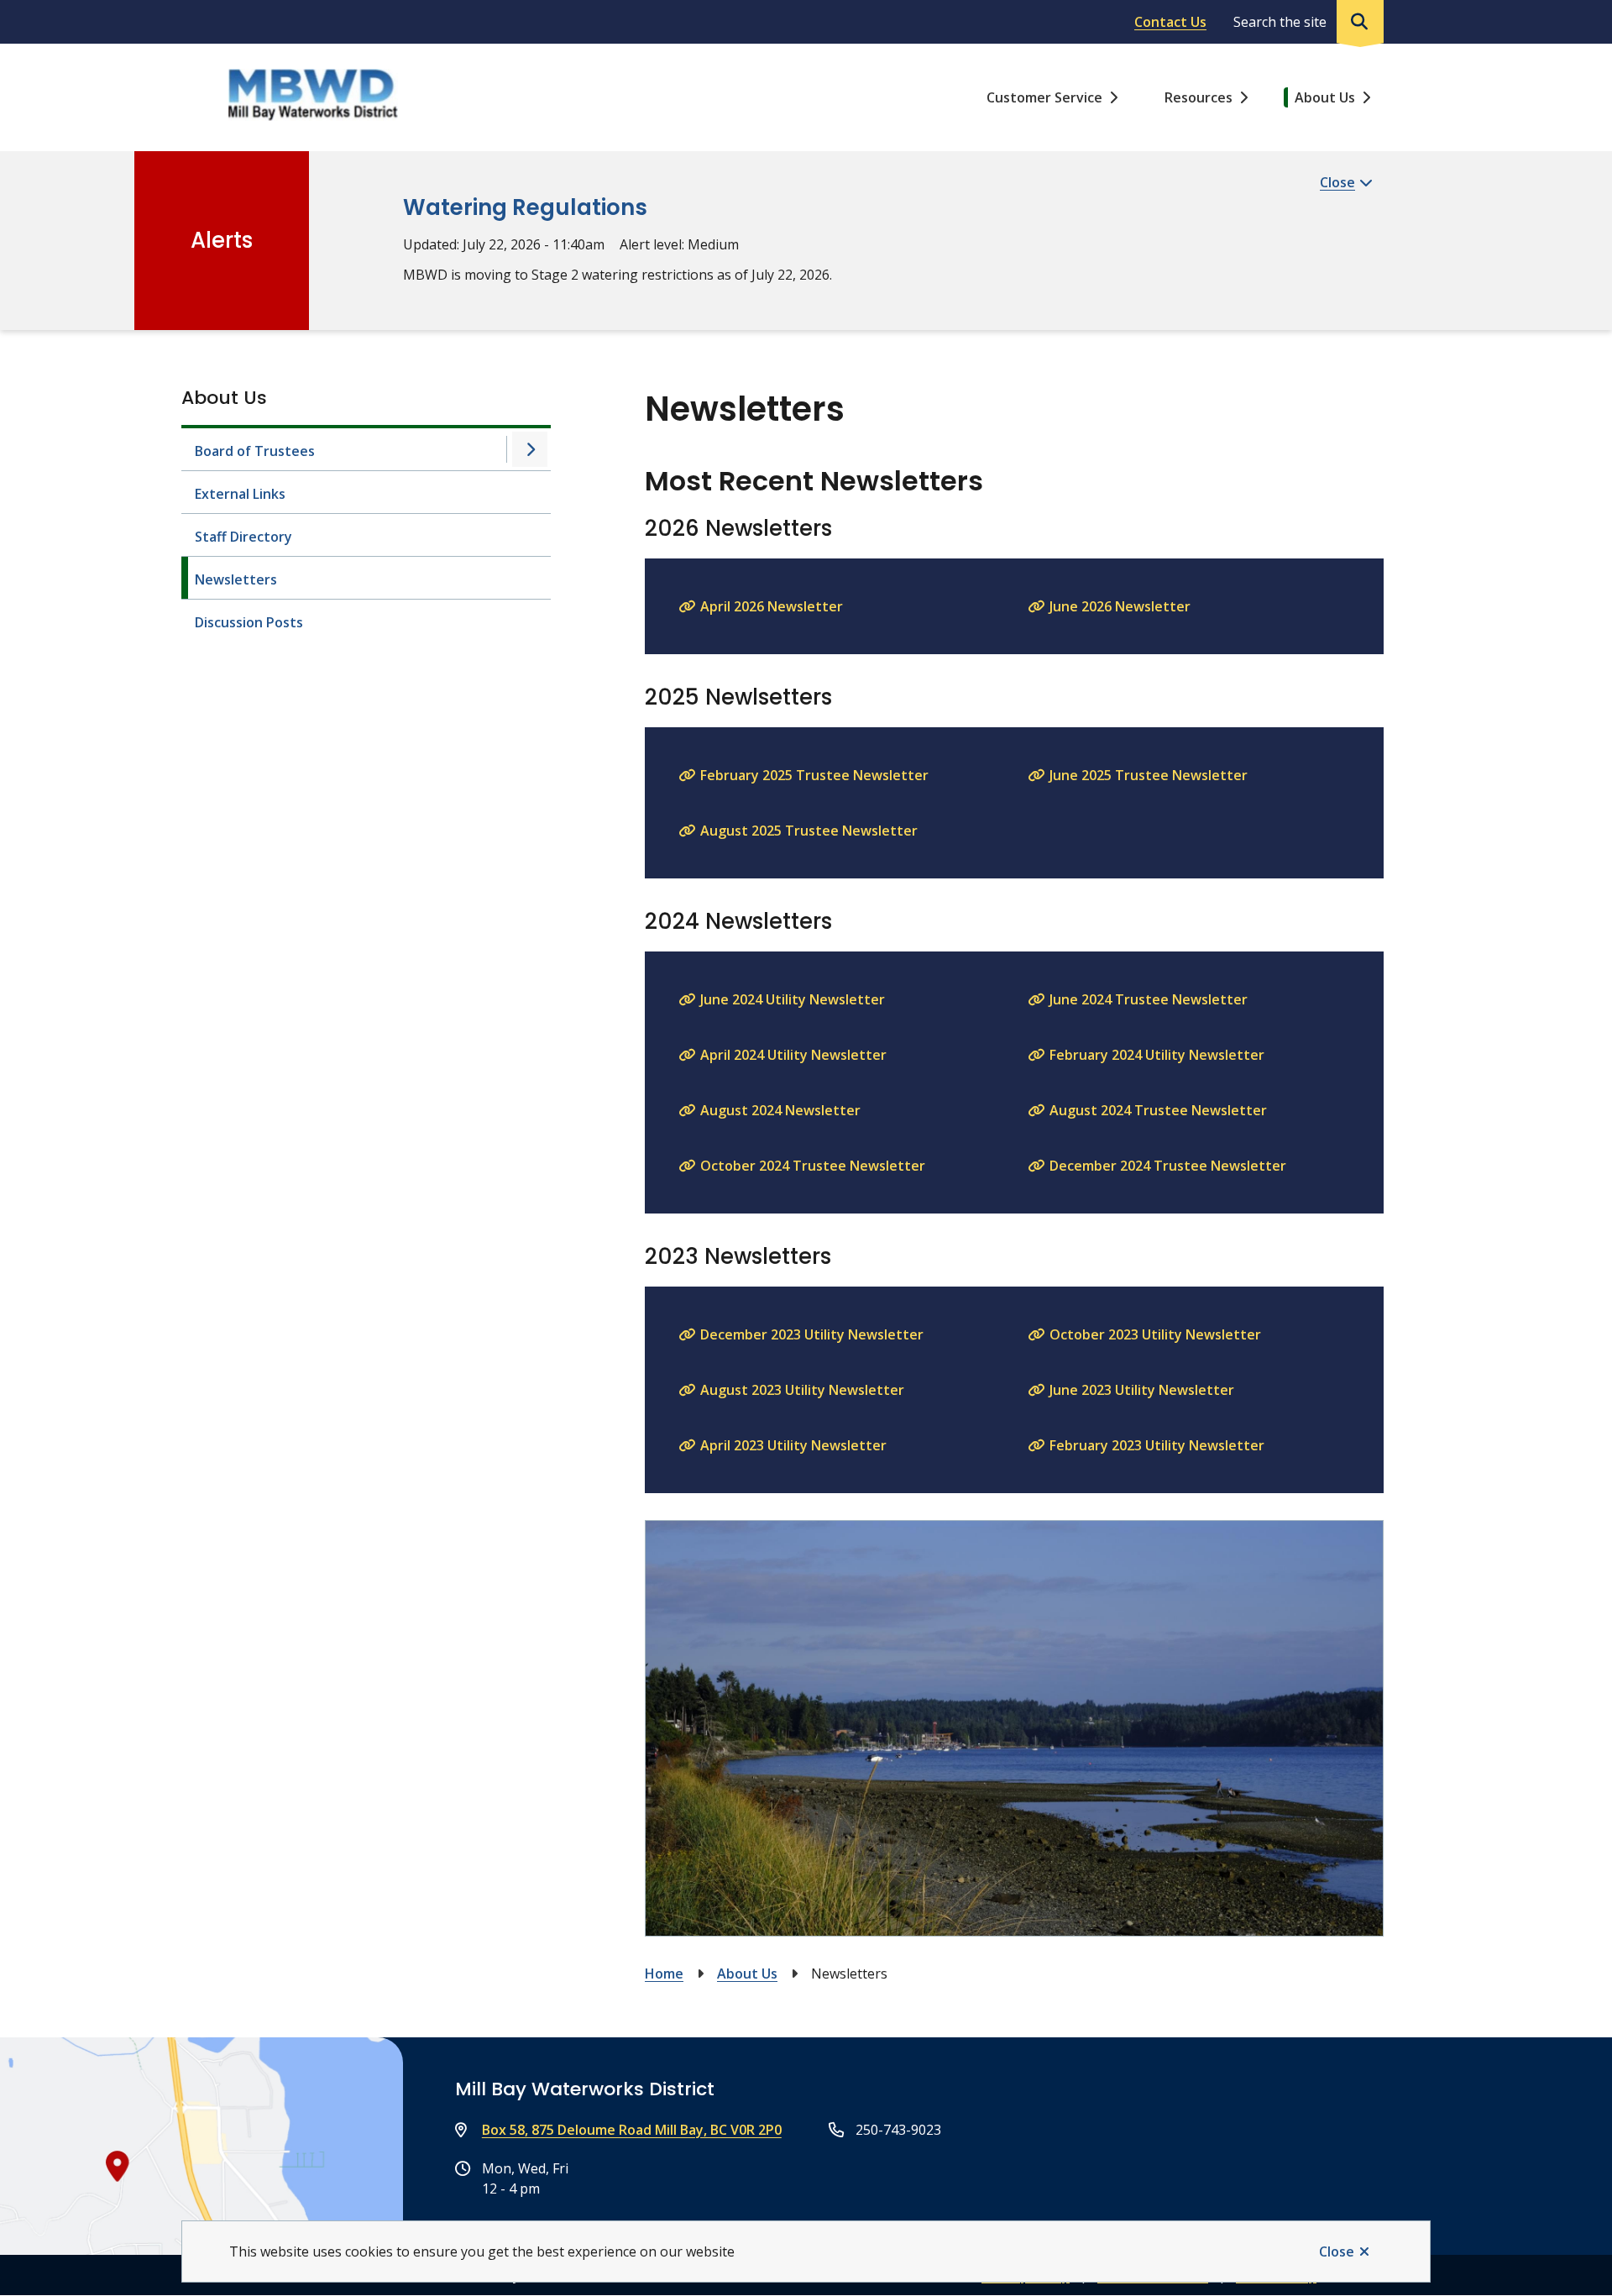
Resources (1199, 97)
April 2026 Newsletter (772, 606)
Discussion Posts (249, 622)
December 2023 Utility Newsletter (812, 1334)
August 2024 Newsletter (780, 1110)
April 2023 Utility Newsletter (793, 1445)
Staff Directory (243, 537)
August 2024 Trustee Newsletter (1158, 1110)
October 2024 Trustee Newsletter (813, 1166)
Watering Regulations (525, 207)
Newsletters (236, 579)
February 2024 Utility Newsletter (1157, 1055)
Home (664, 1974)
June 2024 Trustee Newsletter (1149, 999)
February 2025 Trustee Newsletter (814, 775)
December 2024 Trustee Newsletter (1168, 1166)
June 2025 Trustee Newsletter (1149, 775)
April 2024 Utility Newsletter (793, 1055)
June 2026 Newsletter (1120, 606)
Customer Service (1044, 97)
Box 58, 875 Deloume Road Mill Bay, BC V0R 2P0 (632, 2130)
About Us (1325, 97)
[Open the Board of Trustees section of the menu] (530, 449)
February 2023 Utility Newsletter (1157, 1445)
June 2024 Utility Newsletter (793, 999)
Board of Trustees (255, 451)
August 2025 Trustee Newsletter (809, 831)
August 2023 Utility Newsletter (802, 1390)
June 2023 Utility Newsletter (1142, 1390)
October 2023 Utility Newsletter (1155, 1334)
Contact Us (1170, 22)
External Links (240, 494)
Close (1337, 2251)
